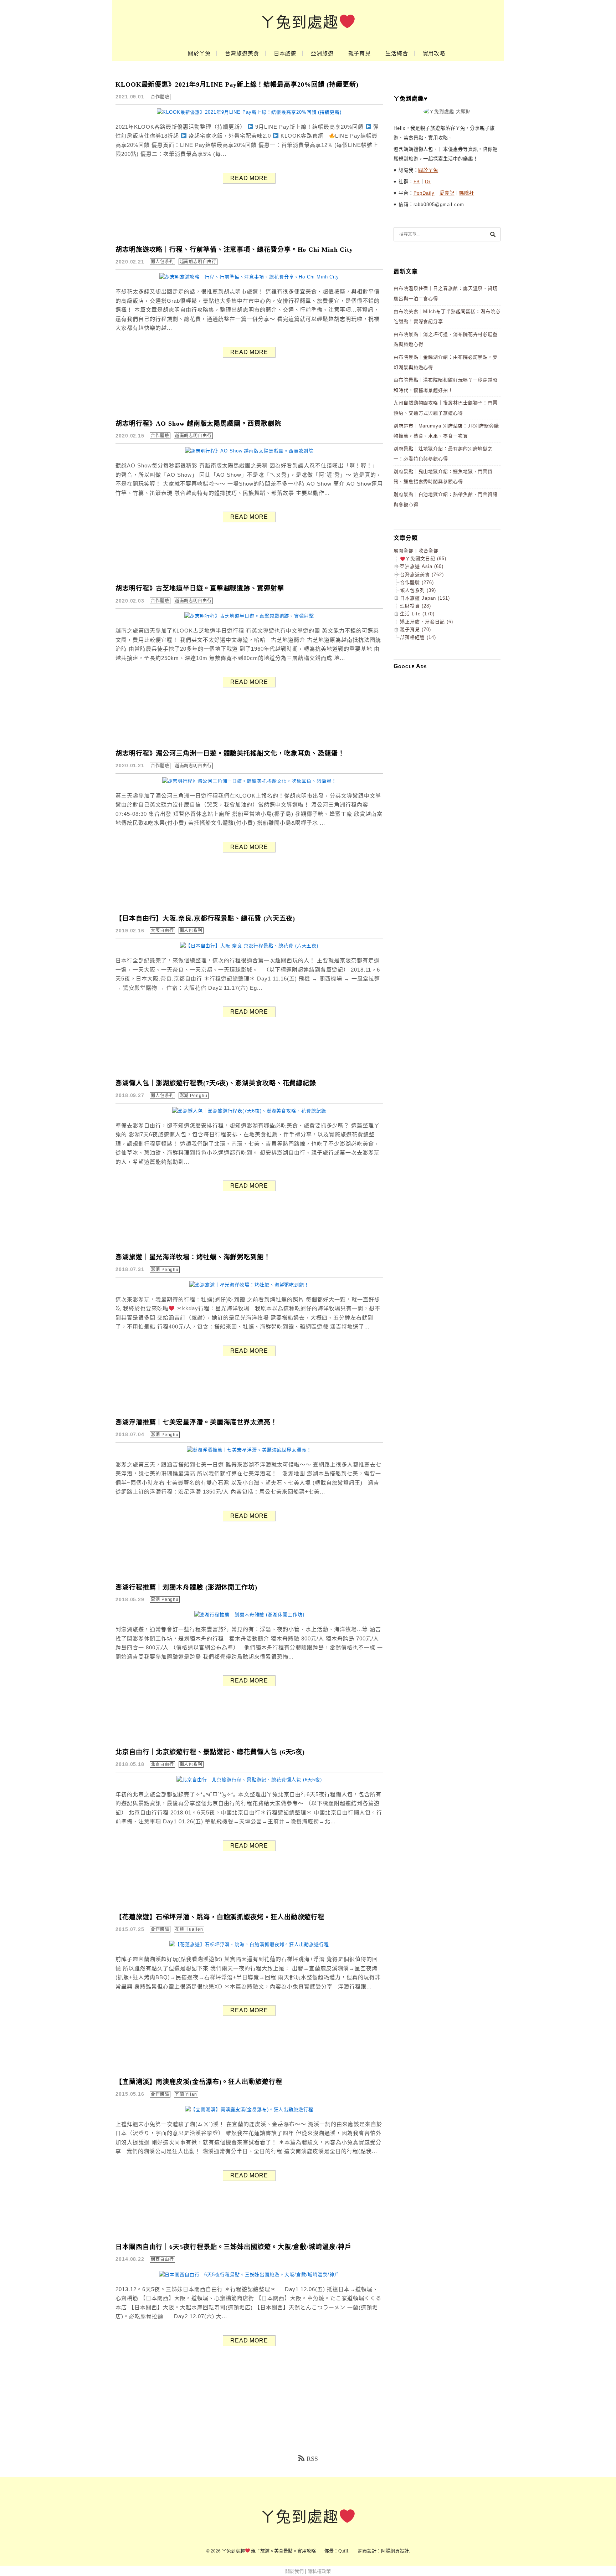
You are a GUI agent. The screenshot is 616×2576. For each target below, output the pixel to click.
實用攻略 (434, 53)
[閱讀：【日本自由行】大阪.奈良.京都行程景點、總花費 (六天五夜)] (249, 946)
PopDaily (424, 193)
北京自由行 (162, 1765)
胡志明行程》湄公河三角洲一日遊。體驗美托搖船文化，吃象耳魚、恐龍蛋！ (230, 753)
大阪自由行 (162, 931)
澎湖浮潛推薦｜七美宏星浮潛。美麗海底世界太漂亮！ (196, 1422)
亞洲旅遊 (322, 53)
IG (428, 182)
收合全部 (428, 551)
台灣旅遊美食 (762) (422, 575)
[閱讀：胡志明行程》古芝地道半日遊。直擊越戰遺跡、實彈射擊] (249, 616)
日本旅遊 (285, 53)
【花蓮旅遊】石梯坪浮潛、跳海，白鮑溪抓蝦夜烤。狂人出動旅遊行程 (220, 1917)
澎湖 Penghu (194, 1096)
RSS (312, 2459)
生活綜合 (397, 53)
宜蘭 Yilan (186, 2094)
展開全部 (404, 551)
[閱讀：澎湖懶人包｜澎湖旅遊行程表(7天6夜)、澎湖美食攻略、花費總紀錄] (249, 1111)
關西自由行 (162, 2259)
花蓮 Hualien (189, 1929)
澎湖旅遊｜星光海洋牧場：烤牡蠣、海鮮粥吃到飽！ (193, 1257)
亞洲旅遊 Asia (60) (422, 566)
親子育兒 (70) (415, 629)
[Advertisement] (447, 782)
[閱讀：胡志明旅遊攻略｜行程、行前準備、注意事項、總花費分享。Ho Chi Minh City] (249, 277)
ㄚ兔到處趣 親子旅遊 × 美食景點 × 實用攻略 (269, 2551)
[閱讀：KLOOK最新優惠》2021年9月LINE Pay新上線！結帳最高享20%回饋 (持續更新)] (249, 112)
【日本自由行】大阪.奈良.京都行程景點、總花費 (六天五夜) (205, 918)
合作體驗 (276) (417, 582)
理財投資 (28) (415, 606)
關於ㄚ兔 (199, 53)
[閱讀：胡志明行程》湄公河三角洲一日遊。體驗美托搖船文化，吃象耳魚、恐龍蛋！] (249, 781)
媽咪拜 (467, 193)
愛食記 (447, 193)
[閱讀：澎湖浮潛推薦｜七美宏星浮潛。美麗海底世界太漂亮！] (249, 1450)
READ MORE (249, 178)
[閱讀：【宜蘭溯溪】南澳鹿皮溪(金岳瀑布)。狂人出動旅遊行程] (249, 2109)
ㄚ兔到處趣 (299, 22)
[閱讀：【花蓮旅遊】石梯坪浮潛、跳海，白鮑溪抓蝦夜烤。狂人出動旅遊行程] (249, 1944)
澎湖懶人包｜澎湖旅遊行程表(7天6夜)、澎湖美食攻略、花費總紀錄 (216, 1083)
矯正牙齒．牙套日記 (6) (427, 622)
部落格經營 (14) (418, 637)
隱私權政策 (319, 2571)
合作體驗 (160, 97)
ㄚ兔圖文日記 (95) (426, 559)
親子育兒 (360, 53)
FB (417, 182)
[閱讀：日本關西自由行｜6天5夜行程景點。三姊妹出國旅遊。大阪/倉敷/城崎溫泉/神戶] (249, 2275)
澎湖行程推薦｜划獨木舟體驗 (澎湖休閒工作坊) (186, 1587)
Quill (343, 2551)
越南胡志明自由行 (198, 262)
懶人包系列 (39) (418, 590)
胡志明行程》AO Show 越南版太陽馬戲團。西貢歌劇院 (198, 424)
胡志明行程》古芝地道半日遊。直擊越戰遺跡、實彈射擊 (200, 588)
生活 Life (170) (417, 614)
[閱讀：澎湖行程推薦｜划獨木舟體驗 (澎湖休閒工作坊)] (249, 1615)
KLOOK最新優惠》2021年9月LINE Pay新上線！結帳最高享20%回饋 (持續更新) (237, 84)
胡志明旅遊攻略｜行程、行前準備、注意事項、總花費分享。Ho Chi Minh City (234, 250)
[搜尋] (493, 234)
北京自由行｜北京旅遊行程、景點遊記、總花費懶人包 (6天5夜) (210, 1752)
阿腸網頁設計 (395, 2551)
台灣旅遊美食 (242, 53)
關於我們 (294, 2571)
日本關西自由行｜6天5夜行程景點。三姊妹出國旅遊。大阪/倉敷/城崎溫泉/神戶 (233, 2247)
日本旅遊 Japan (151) (425, 598)
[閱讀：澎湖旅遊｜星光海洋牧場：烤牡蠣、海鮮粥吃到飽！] (249, 1285)
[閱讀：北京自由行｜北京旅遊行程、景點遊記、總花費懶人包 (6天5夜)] (249, 1780)
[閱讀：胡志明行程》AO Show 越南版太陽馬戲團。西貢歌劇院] (249, 451)
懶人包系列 (162, 262)
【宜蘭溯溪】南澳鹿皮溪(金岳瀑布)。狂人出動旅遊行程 (199, 2082)
